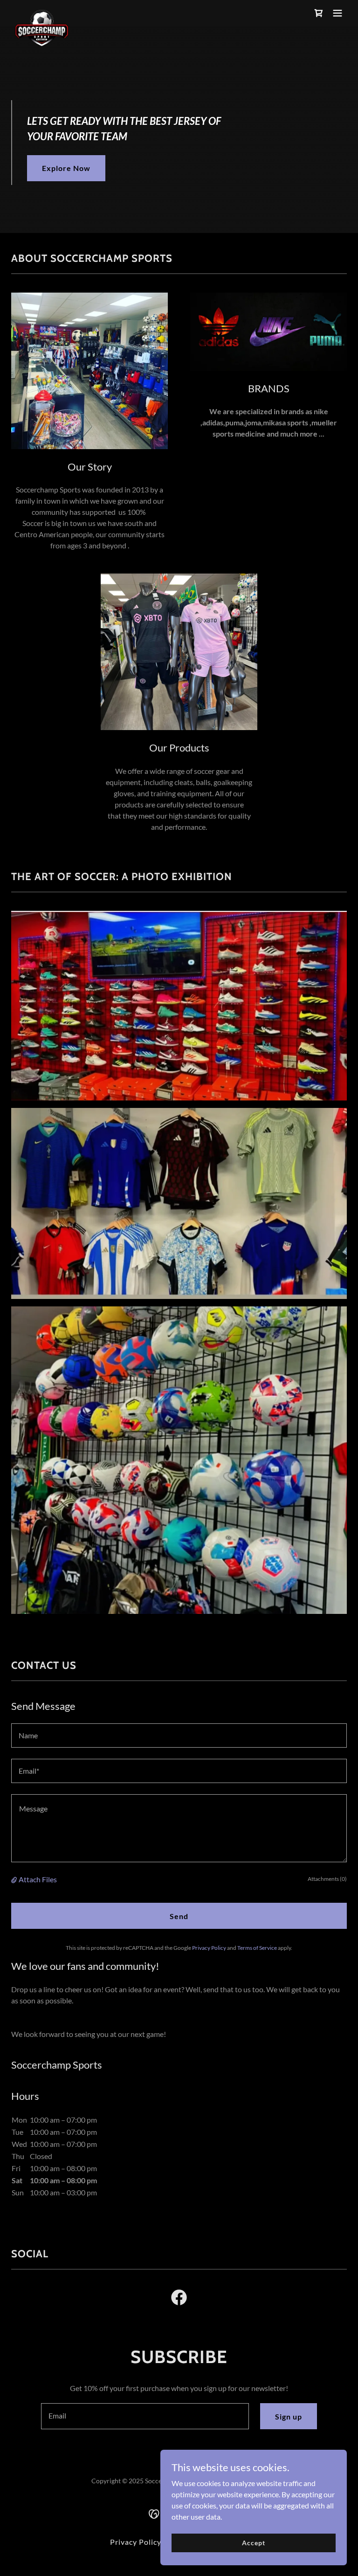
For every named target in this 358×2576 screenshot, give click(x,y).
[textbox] (179, 1736)
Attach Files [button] (38, 1879)
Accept (253, 2543)
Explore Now (66, 168)
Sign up (289, 2416)
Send (179, 1916)
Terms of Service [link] (257, 1948)
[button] (337, 13)
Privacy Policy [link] (209, 1948)
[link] (42, 13)
